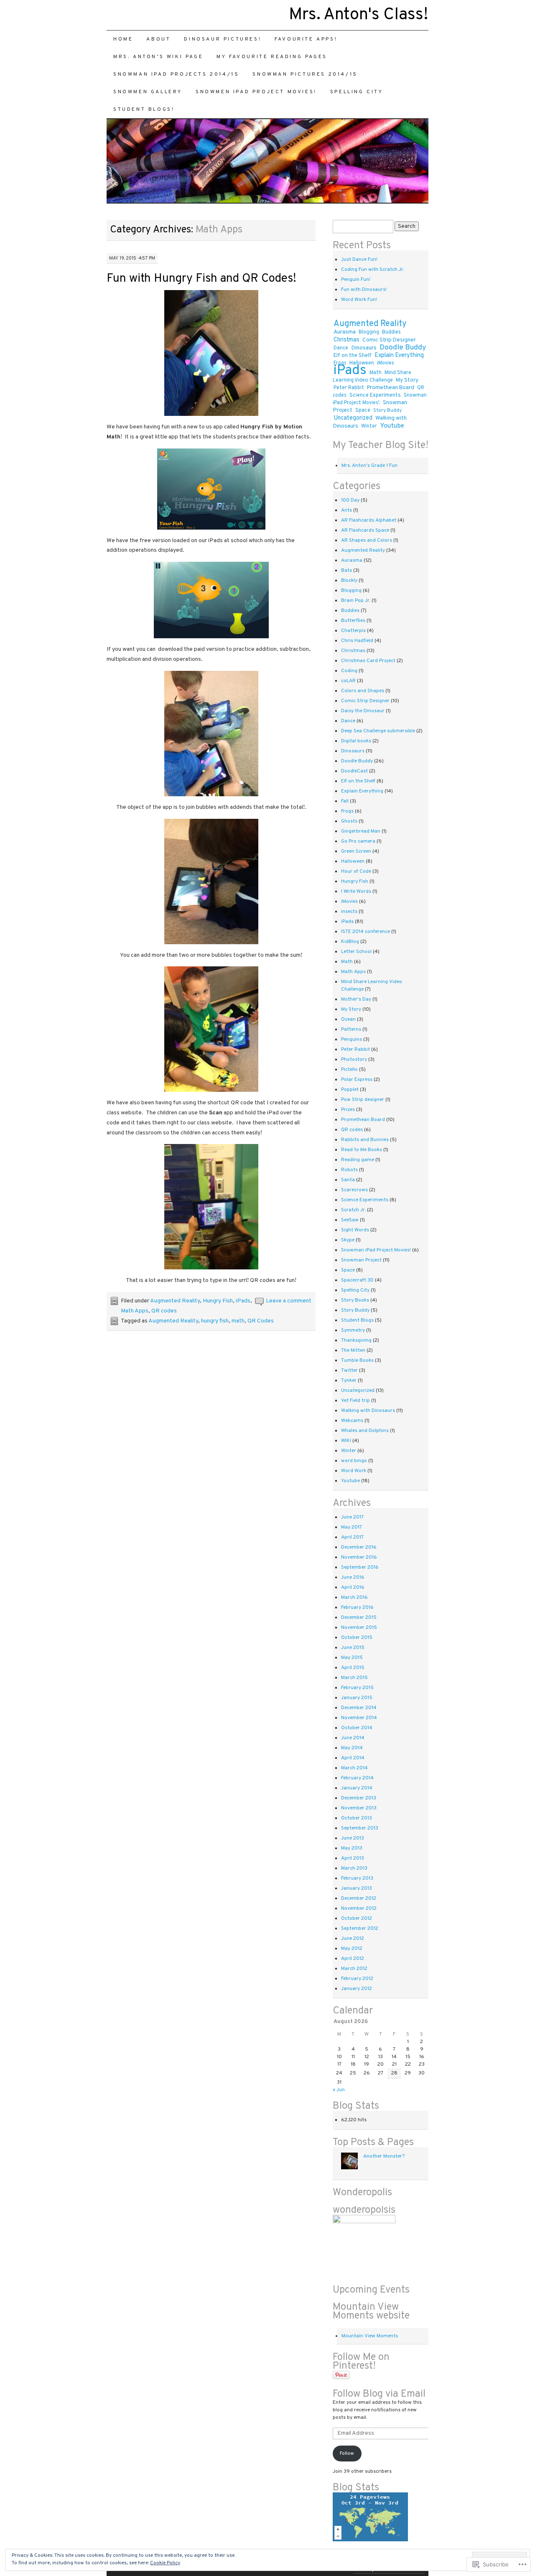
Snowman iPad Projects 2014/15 (176, 74)
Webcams (352, 1421)
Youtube (392, 426)
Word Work (354, 1471)
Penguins (352, 1040)
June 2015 (353, 1648)
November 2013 (359, 1808)
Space (363, 410)
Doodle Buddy (403, 348)
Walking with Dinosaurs (368, 1411)
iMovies (386, 363)
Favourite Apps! (306, 39)
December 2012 (359, 1898)
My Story (407, 380)
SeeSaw (350, 1220)
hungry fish (215, 1321)
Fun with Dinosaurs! (364, 290)
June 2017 (352, 1517)
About (158, 39)
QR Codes (261, 1321)
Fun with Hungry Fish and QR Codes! (201, 279)
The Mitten (353, 1350)
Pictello (349, 1070)
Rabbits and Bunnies (365, 1140)
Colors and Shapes (363, 691)
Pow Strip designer (363, 1100)
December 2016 (359, 1547)
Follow (347, 2454)
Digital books (356, 741)
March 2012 (354, 1969)
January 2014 (357, 1788)
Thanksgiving (356, 1340)
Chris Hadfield (357, 641)
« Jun (339, 2090)
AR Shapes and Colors (367, 540)
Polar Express (357, 1080)
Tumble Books (357, 1361)
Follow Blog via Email (379, 2394)
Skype (348, 1240)
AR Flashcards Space (365, 530)
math (238, 1321)
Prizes (348, 1110)
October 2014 (357, 1728)
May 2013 (352, 1848)
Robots (349, 1170)
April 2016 (353, 1587)
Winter (369, 426)
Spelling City (357, 92)
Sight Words (355, 1230)
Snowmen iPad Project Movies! (256, 92)
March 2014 (354, 1768)
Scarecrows (354, 1190)
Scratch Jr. (353, 1210)
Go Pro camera (358, 841)
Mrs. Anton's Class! (359, 15)
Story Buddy (387, 410)
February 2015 (357, 1688)
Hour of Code (356, 871)
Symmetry (353, 1330)
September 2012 (360, 1929)
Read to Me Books (362, 1150)
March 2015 (354, 1678)
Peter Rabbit (349, 388)
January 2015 (357, 1698)
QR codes (164, 1311)
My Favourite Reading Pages (272, 57)
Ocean (348, 1019)
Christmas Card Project (368, 661)
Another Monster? (384, 2156)
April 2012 (353, 1959)
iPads (243, 1301)
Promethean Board (391, 388)
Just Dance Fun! (359, 260)
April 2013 (353, 1858)
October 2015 (357, 1638)
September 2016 (360, 1567)
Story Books (355, 1300)
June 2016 (353, 1577)
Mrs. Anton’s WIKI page (158, 57)
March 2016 (354, 1598)
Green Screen (356, 851)
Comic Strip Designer (389, 340)
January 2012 (357, 1989)
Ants (346, 510)
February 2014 (357, 1778)
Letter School (356, 952)
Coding (349, 671)
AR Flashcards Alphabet (369, 520)
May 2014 (352, 1748)
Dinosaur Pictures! (223, 39)
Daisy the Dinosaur (363, 711)
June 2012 (353, 1939)
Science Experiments (375, 395)
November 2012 (359, 1908)
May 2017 (352, 1527)
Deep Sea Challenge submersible (378, 731)
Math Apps (135, 1311)
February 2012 (357, 1979)
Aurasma (345, 332)
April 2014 (353, 1758)
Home (123, 39)
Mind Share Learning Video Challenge (372, 377)
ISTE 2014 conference (366, 932)
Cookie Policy (165, 2563)
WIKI (346, 1441)
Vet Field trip (355, 1401)
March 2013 (354, 1868)
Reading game (358, 1160)
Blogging (369, 332)
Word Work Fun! (359, 300)
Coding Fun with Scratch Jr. (373, 270)
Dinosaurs (364, 348)
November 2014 (359, 1718)
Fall (345, 801)
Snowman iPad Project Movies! (380, 399)
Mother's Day (356, 999)
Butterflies (353, 621)
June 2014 (353, 1738)
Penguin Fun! (356, 280)
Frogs (347, 811)
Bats (346, 571)
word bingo (354, 1461)
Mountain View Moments (370, 2336)
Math (376, 373)
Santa (348, 1180)
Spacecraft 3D (357, 1280)
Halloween (353, 861)
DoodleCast (354, 771)
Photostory (354, 1060)
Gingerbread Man (361, 831)
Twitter (349, 1371)
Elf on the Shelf (353, 356)
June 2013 (353, 1838)
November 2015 (359, 1628)
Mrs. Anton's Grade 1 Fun (369, 466)
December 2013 (359, 1798)
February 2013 (357, 1878)
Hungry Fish (218, 1301)
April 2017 (352, 1537)
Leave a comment (289, 1301)
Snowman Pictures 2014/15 (305, 74)
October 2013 (357, 1818)
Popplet (350, 1090)
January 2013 (357, 1888)
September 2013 (360, 1828)
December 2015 (359, 1618)
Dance (341, 348)
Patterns (351, 1029)
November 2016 (359, 1557)
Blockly (349, 581)
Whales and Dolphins (365, 1431)
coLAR (348, 681)
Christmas (346, 340)
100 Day (350, 500)
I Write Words (356, 892)
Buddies (391, 332)
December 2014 (359, 1708)
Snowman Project (361, 1260)
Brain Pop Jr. (356, 601)
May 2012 (352, 1949)
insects (349, 912)
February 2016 (357, 1608)
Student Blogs (357, 1320)
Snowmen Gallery (148, 92)
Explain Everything (399, 355)
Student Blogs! (144, 110)
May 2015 (352, 1658)
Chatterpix (353, 631)
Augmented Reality (175, 1301)
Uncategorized (353, 418)
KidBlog (350, 942)
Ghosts (349, 821)
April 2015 (353, 1668)
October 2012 (357, 1919)
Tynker (349, 1381)
